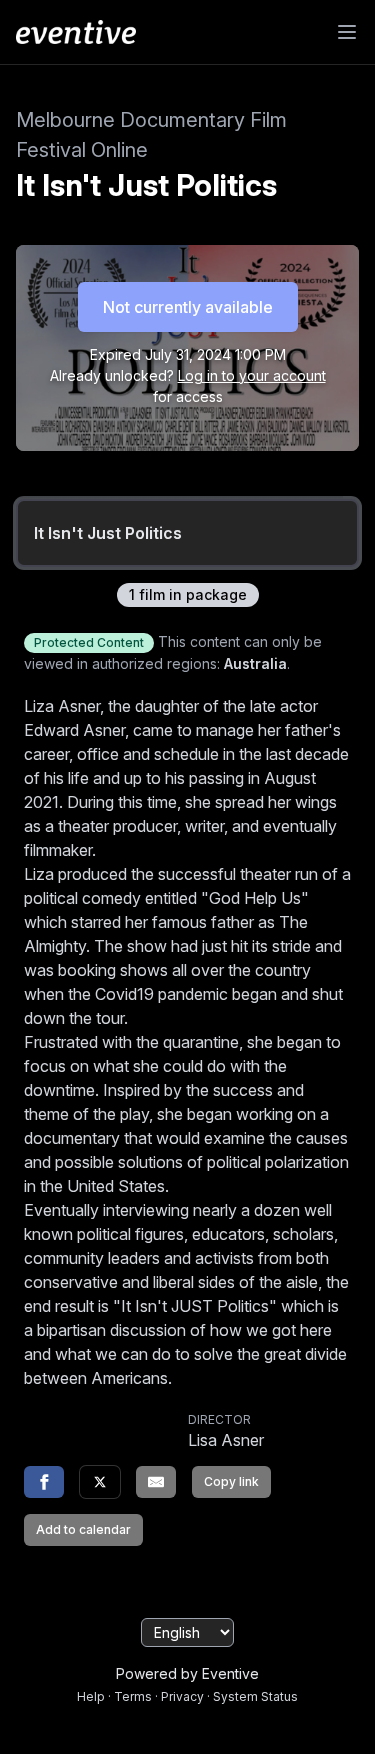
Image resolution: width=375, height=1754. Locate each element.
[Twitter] (100, 1482)
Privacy (182, 1696)
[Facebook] (44, 1482)
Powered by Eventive (187, 1673)
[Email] (156, 1482)
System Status (255, 1696)
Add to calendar (83, 1529)
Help (91, 1696)
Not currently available (188, 307)
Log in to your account (252, 375)
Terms (133, 1696)
